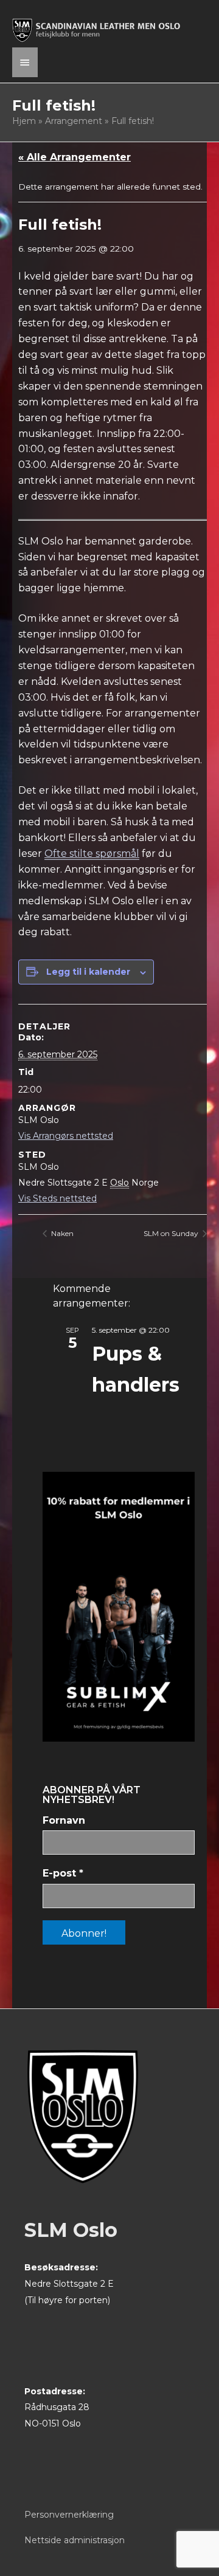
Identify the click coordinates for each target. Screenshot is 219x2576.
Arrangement (74, 121)
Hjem (24, 121)
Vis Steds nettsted (57, 1198)
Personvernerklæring (69, 2515)
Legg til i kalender (88, 972)
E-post (63, 1873)
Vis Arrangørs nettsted (66, 1136)
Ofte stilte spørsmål (92, 854)
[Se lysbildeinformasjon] (119, 1607)
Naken (61, 1233)
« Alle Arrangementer (75, 157)
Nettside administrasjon (75, 2540)
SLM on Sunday (172, 1233)
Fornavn (64, 1820)
